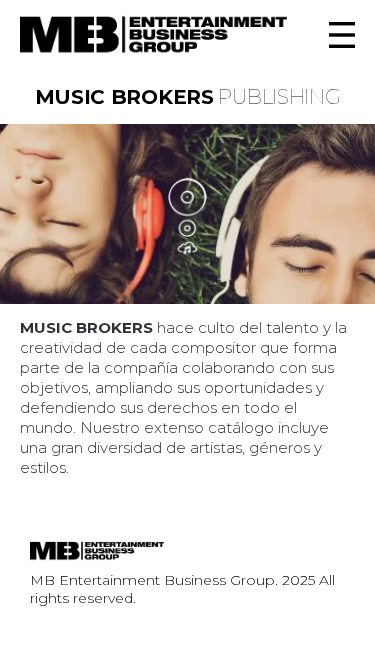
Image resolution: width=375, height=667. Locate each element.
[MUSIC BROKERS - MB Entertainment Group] (153, 35)
